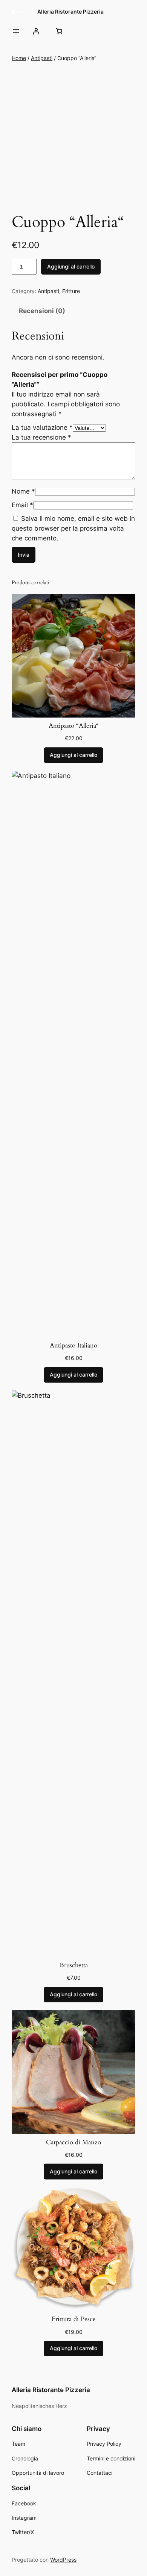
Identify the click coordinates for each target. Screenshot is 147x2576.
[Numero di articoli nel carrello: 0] (59, 31)
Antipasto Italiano (73, 1346)
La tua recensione (41, 437)
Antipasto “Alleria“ (74, 726)
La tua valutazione (42, 428)
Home (19, 58)
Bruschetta (74, 1965)
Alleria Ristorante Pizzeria (70, 12)
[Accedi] (36, 31)
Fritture (71, 291)
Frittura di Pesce (74, 2319)
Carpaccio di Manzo (73, 2142)
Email (22, 505)
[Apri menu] (16, 31)
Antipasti (42, 58)
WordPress (63, 2560)
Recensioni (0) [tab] (42, 311)
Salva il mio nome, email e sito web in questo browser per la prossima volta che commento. (73, 528)
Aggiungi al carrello (71, 266)
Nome (23, 491)
